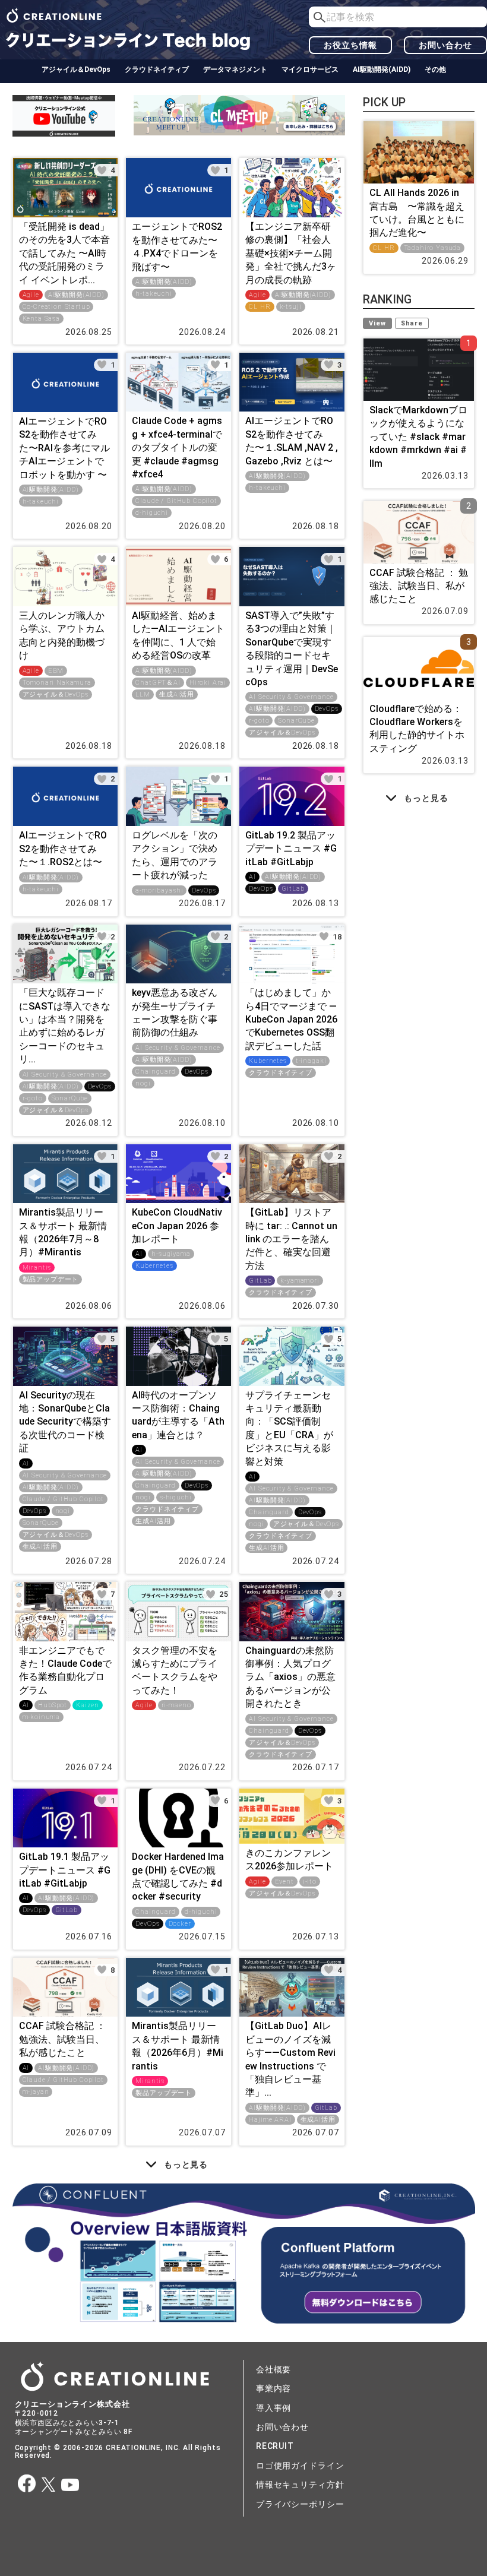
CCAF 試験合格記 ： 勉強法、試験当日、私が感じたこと (62, 2039)
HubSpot (53, 1705)
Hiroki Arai (208, 683)
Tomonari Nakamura (57, 683)
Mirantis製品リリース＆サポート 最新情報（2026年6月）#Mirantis (178, 2046)
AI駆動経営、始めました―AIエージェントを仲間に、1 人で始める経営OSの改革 (178, 635)
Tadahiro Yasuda (433, 248)
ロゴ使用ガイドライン (300, 2466)
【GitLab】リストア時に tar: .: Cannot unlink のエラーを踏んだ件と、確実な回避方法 (291, 1239)
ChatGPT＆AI (158, 683)
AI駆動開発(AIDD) (382, 69)
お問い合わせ (445, 45)
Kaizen (88, 1705)
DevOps (327, 709)
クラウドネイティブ (157, 69)
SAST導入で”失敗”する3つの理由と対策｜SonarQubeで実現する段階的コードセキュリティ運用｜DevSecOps (292, 649)
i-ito (310, 1882)
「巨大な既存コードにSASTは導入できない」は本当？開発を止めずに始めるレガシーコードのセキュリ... (65, 1026)
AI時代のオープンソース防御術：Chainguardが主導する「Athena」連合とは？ (178, 1415)
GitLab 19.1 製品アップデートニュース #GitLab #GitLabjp (65, 1870)
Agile (31, 295)
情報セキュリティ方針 (300, 2485)
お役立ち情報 (350, 45)
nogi (143, 1083)
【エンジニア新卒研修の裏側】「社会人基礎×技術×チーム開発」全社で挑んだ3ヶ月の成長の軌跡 (291, 253)
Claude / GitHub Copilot (176, 501)
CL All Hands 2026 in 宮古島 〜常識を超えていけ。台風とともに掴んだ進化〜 (417, 213)
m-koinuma (42, 1717)
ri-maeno (176, 1705)
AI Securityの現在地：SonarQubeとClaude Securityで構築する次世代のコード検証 (65, 1422)
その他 (435, 69)
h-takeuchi (154, 294)
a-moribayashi (159, 890)
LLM (143, 694)
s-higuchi (176, 1497)
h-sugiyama (171, 1254)
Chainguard (155, 1072)
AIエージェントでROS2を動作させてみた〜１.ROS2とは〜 (63, 849)
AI (252, 877)
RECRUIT (275, 2446)
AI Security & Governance (291, 697)
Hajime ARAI (270, 2120)
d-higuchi (152, 513)
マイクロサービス (310, 69)
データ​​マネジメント (235, 69)
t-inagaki (311, 1061)
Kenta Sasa (41, 319)
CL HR (260, 307)
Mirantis (37, 1268)
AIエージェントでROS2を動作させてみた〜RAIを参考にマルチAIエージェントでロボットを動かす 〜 (64, 448)
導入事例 (273, 2408)
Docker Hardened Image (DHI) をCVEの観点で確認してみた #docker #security (178, 1876)
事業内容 (273, 2388)
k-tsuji (291, 307)
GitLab (293, 889)
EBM (56, 671)
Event (284, 1882)
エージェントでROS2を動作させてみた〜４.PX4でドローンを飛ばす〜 (177, 246)
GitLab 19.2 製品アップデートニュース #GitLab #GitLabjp (291, 849)
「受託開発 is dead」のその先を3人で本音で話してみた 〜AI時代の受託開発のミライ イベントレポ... (64, 253)
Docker (180, 1924)
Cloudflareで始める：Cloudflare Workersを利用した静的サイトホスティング (417, 729)
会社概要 (273, 2369)
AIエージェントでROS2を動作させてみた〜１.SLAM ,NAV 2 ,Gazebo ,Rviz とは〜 (292, 441)
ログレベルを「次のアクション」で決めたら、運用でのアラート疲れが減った (175, 855)
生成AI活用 (177, 694)
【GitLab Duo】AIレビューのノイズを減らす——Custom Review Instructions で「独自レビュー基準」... (290, 2059)
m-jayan (36, 2092)
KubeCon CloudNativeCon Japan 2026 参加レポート (177, 1226)
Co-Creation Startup (56, 307)
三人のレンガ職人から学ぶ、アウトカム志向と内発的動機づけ (62, 635)
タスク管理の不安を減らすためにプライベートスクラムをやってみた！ (175, 1670)
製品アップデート (51, 1279)
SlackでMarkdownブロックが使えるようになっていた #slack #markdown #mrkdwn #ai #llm (418, 437)
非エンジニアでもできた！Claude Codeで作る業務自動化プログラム (65, 1670)
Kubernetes (268, 1061)
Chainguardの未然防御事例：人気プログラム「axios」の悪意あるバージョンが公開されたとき (290, 1677)
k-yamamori (300, 1281)
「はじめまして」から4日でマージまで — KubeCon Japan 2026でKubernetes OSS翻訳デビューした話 (291, 1019)
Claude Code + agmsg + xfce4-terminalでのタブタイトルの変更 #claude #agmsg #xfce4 (177, 447)
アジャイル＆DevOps (76, 69)
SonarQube (296, 721)
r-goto (259, 721)
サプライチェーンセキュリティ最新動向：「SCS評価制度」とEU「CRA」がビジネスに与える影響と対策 (289, 1428)
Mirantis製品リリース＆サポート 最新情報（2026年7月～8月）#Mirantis (63, 1232)
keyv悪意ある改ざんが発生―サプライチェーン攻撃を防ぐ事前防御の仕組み (175, 1012)
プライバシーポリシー (300, 2504)
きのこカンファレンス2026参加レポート (289, 1860)
